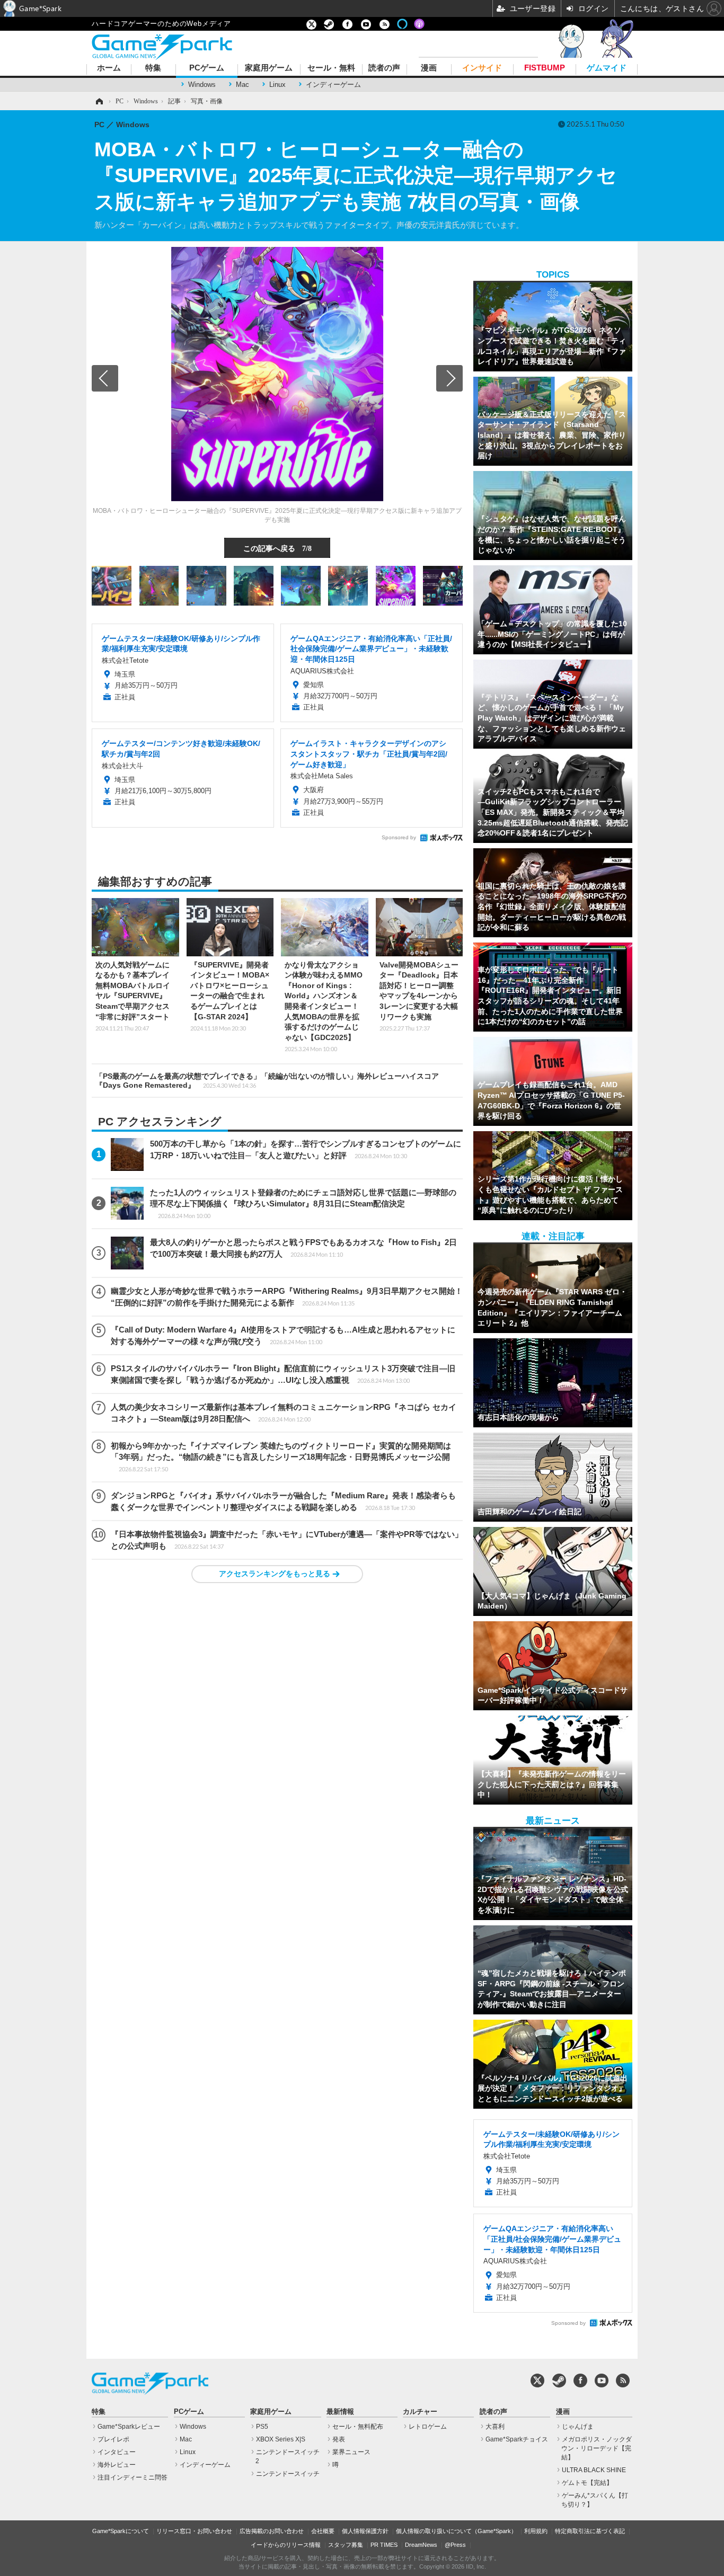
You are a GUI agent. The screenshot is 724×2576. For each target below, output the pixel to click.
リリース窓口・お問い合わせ (194, 2531)
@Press (455, 2545)
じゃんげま (578, 2427)
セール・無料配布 (358, 2427)
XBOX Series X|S (281, 2439)
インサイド (482, 68)
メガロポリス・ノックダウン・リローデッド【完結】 (597, 2448)
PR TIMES (384, 2545)
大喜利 (495, 2427)
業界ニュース (351, 2452)
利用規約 (536, 2531)
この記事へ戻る (277, 548)
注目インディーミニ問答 (133, 2477)
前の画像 (105, 378)
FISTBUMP (545, 68)
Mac (242, 85)
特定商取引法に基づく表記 (590, 2531)
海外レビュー (117, 2465)
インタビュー (117, 2452)
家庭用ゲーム (269, 68)
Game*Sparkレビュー (129, 2427)
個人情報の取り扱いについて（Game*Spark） (456, 2531)
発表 (339, 2439)
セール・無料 (331, 68)
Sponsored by (399, 837)
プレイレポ (113, 2439)
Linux (277, 85)
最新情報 (340, 2412)
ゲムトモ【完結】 (587, 2483)
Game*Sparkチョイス (517, 2439)
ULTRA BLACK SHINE (594, 2470)
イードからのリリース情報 (286, 2545)
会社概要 (323, 2531)
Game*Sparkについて (121, 2531)
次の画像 (449, 378)
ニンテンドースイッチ (288, 2474)
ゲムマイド (607, 68)
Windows (202, 85)
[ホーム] (99, 101)
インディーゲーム (333, 85)
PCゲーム (207, 68)
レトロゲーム (428, 2427)
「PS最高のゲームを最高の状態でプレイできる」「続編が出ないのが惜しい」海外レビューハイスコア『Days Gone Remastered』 (267, 1081)
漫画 (429, 68)
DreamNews (421, 2545)
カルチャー (420, 2412)
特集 (153, 68)
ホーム (109, 68)
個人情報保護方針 (365, 2531)
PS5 (262, 2427)
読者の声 (384, 68)
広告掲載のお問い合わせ (272, 2531)
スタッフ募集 (346, 2545)
